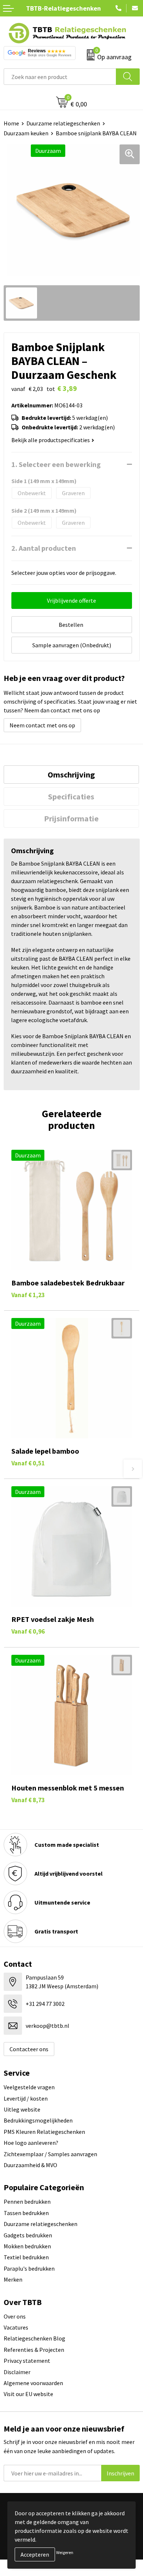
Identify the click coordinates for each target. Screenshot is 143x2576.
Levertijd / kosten (26, 2098)
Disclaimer (17, 2372)
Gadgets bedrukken (28, 2235)
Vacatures (16, 2327)
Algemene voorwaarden (33, 2383)
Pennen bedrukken (27, 2202)
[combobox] (60, 77)
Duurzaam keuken (26, 133)
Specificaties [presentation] (71, 796)
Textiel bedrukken (26, 2257)
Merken (13, 2279)
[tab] (71, 775)
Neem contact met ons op (42, 725)
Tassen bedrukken (26, 2213)
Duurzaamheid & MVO (30, 2165)
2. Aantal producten (44, 548)
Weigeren (65, 2552)
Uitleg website (22, 2109)
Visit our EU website (28, 2394)
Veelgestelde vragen (29, 2087)
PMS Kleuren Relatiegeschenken (44, 2132)
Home (11, 123)
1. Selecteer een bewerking (56, 464)
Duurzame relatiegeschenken (63, 123)
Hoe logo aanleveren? (31, 2143)
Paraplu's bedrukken (29, 2268)
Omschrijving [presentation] (71, 775)
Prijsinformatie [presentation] (71, 818)
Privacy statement (27, 2361)
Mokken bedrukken (27, 2246)
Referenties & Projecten (34, 2350)
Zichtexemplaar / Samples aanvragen (50, 2154)
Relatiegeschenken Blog (34, 2338)
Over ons (15, 2316)
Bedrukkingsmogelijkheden (38, 2120)
